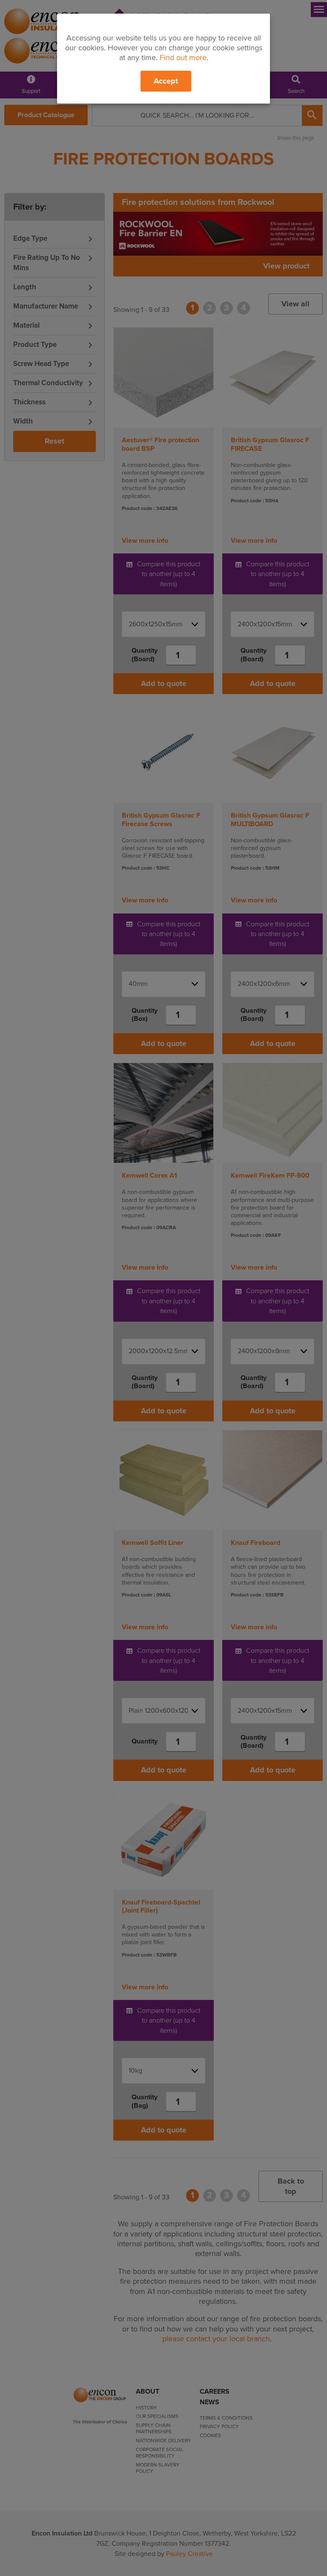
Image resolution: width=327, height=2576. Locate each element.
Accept (166, 81)
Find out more (183, 58)
